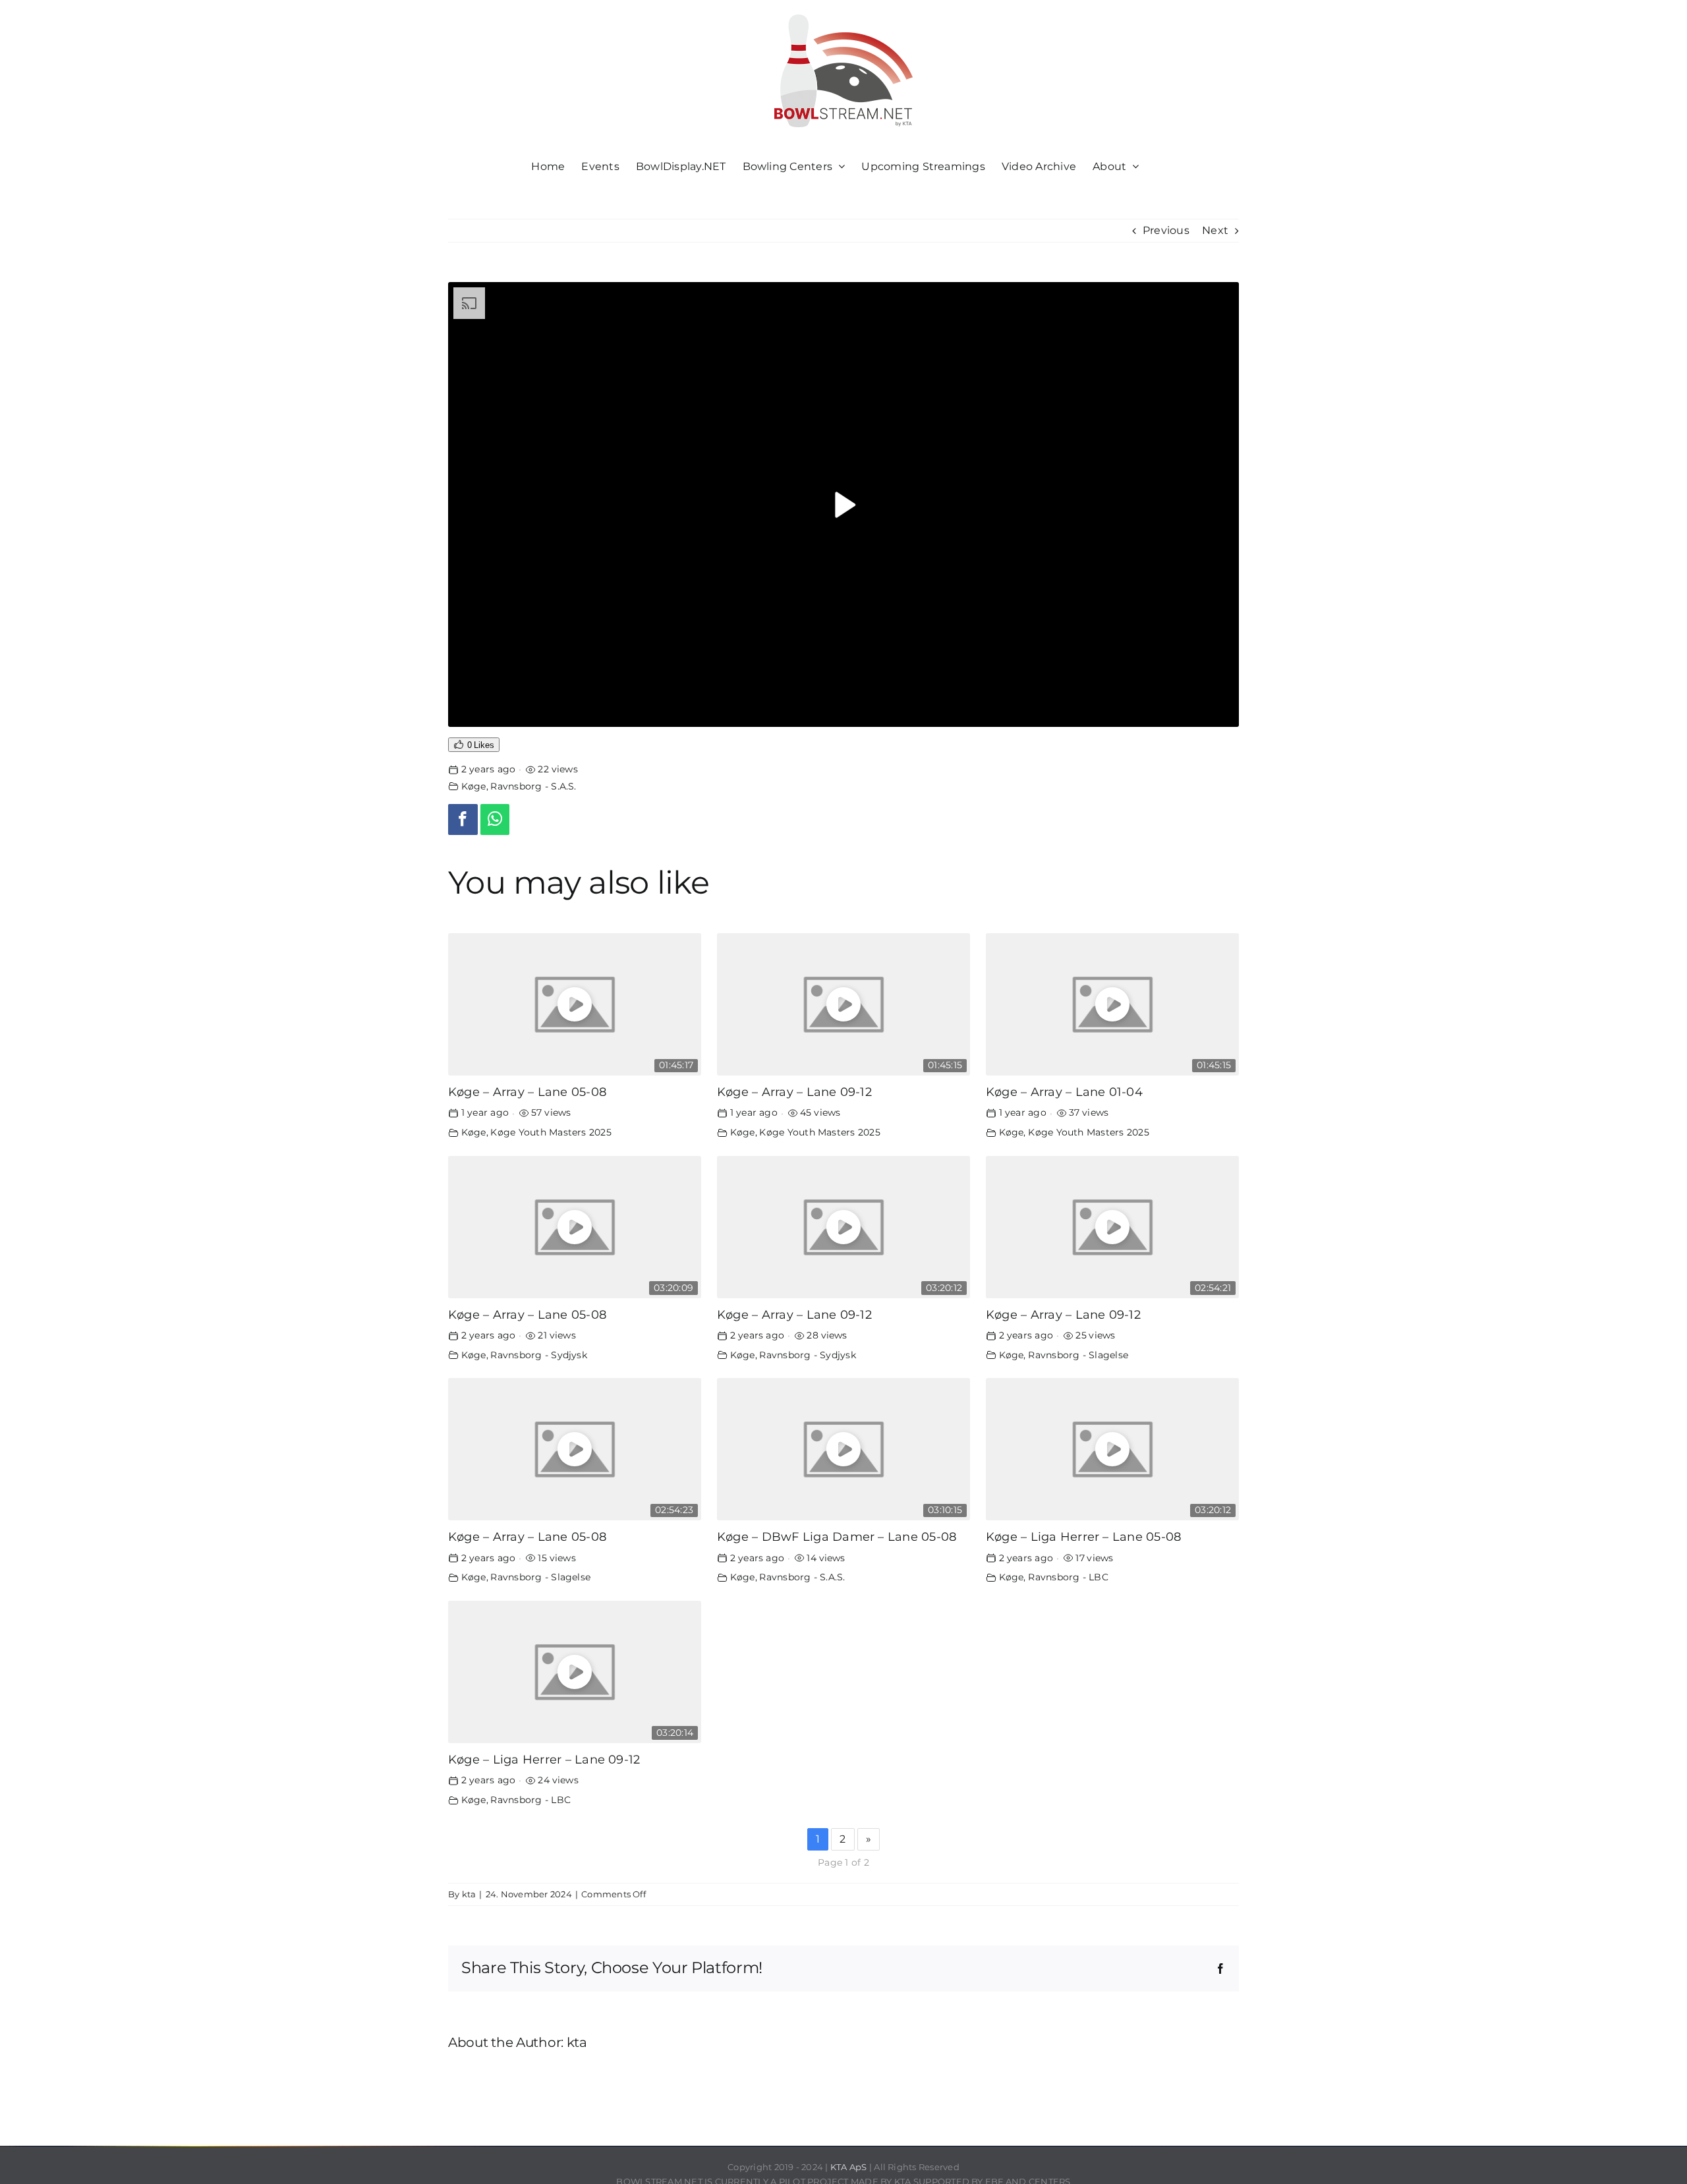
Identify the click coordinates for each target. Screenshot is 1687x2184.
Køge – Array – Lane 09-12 (794, 1092)
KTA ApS (849, 2167)
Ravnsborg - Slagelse (1078, 1355)
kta (469, 1894)
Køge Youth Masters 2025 (551, 1132)
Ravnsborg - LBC (1068, 1577)
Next (1215, 230)
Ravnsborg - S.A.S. (533, 786)
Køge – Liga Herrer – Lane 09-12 (544, 1759)
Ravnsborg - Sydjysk (539, 1355)
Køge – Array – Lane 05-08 (527, 1092)
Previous (1166, 230)
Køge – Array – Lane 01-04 (1064, 1092)
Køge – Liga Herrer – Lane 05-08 (1083, 1537)
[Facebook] (463, 819)
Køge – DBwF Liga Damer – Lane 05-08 (837, 1537)
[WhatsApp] (495, 819)
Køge (474, 786)
